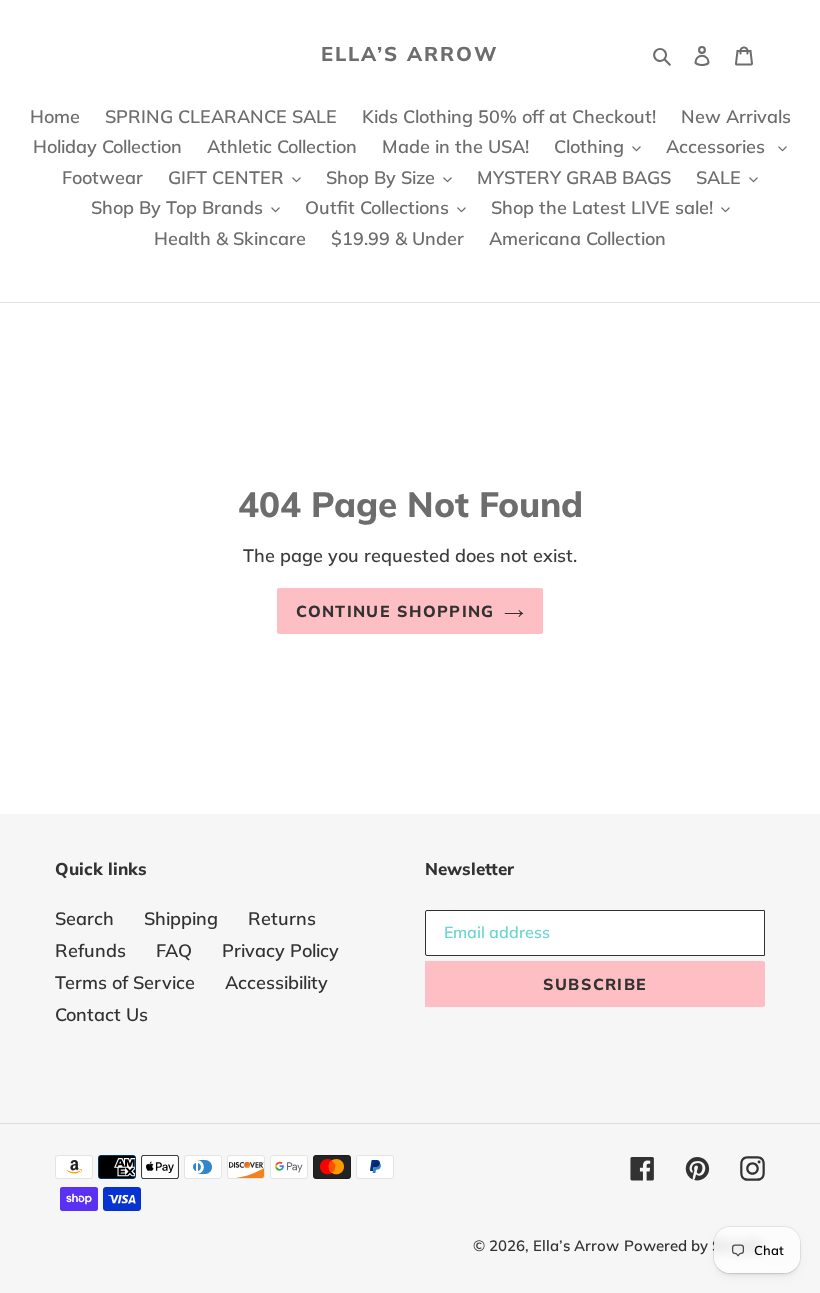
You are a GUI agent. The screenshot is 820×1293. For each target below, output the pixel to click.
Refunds (90, 950)
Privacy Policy (280, 950)
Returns (282, 918)
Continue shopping (395, 611)
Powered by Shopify (694, 1245)
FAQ (174, 950)
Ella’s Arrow (410, 54)
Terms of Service (125, 982)
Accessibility (276, 982)
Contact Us (101, 1014)
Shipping (181, 918)
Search (84, 918)
